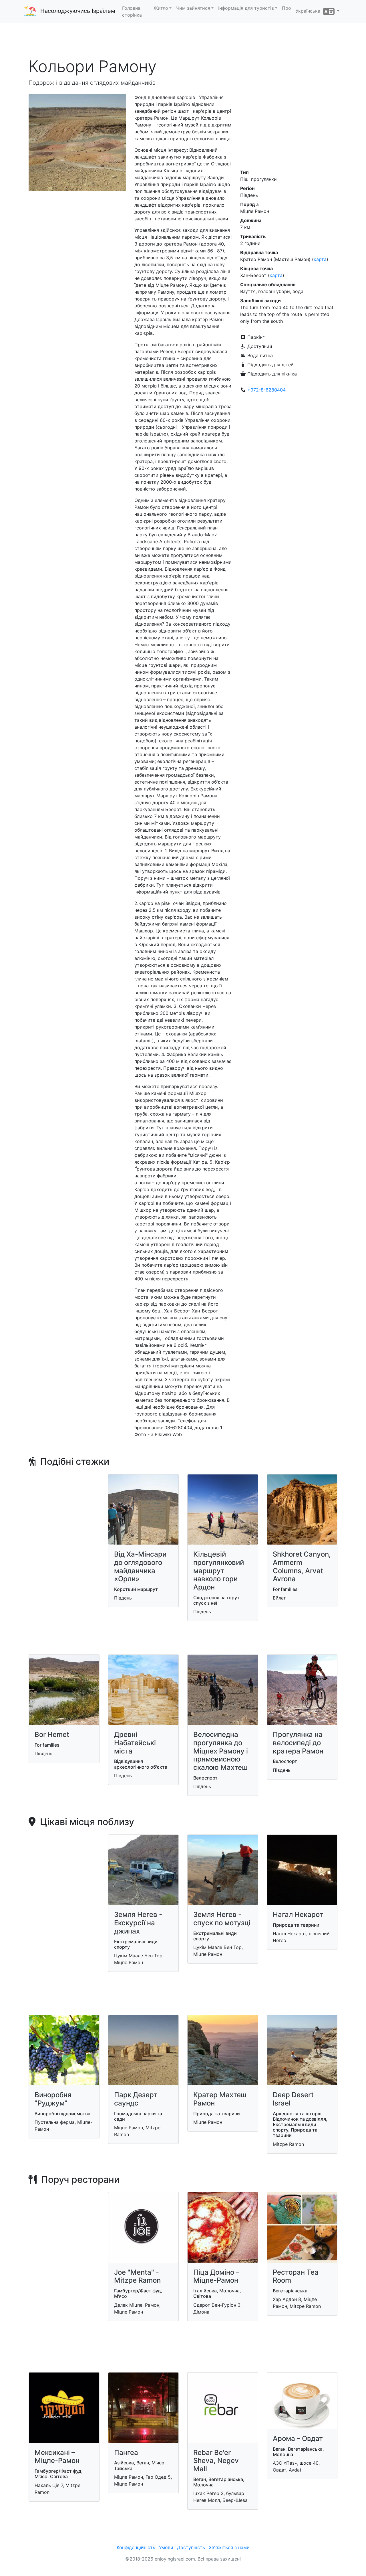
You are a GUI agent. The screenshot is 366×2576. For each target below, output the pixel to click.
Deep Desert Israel (293, 2099)
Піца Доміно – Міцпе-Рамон (216, 2276)
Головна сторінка (132, 11)
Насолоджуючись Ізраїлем (78, 11)
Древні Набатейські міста (135, 1743)
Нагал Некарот (298, 1914)
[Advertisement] (183, 40)
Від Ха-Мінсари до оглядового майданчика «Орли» (140, 1566)
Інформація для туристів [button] (246, 8)
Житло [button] (161, 8)
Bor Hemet (52, 1734)
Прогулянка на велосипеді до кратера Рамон (298, 1743)
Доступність (191, 2547)
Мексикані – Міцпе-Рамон (57, 2457)
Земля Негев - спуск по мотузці (222, 1919)
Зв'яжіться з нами (229, 2547)
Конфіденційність (136, 2547)
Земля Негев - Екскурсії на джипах (138, 1923)
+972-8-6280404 (266, 390)
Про (287, 8)
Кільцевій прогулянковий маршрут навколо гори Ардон (219, 1571)
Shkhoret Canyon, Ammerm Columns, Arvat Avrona (302, 1566)
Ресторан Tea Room (296, 2276)
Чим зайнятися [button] (193, 8)
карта (320, 259)
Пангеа (126, 2453)
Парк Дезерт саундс (136, 2099)
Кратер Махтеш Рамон (220, 2099)
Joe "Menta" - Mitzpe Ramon (137, 2276)
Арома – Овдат (298, 2438)
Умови (166, 2547)
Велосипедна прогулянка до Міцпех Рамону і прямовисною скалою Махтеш (221, 1751)
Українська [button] (309, 11)
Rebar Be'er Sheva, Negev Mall (216, 2461)
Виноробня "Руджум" (53, 2099)
